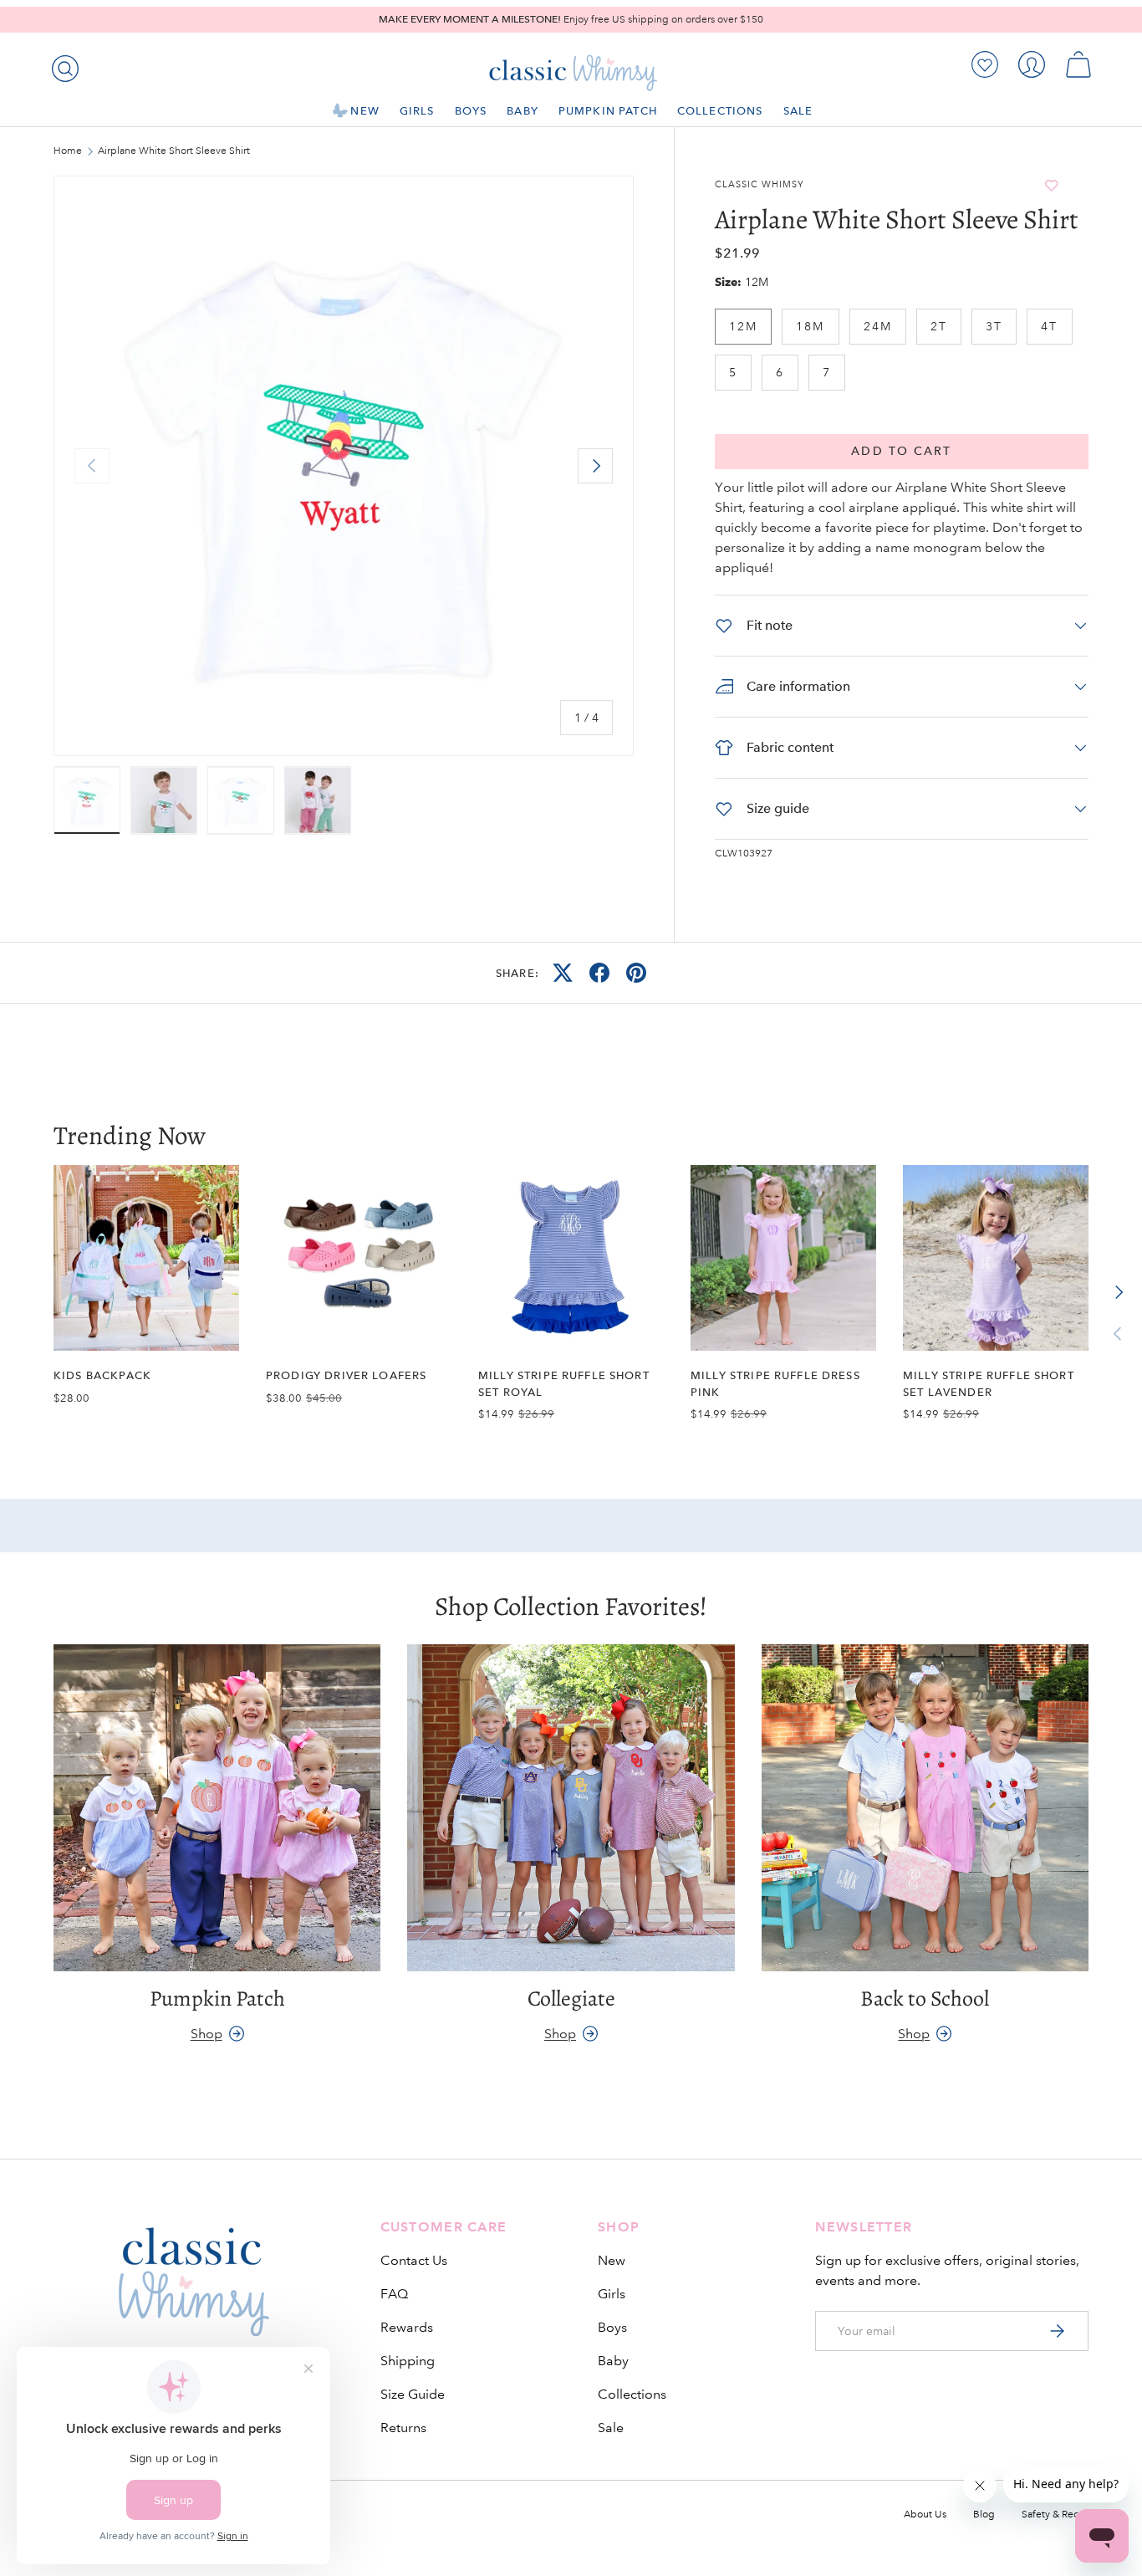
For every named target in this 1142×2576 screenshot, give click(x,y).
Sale (798, 111)
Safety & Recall (1055, 2515)
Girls (417, 111)
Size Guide (413, 2394)
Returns (403, 2428)
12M (743, 326)
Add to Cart (901, 451)
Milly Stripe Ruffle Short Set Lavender (989, 1383)
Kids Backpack (102, 1375)
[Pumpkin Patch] (217, 1808)
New (365, 111)
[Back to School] (925, 1808)
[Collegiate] (571, 1808)
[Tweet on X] (563, 973)
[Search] (62, 65)
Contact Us (414, 2260)
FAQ (394, 2294)
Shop (206, 2034)
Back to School (925, 1998)
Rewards (407, 2327)
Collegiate (571, 1998)
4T (1049, 326)
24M (878, 326)
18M (810, 326)
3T (994, 326)
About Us (925, 2515)
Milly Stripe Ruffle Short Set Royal (564, 1383)
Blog (984, 2515)
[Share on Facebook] (599, 973)
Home (68, 151)
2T (939, 326)
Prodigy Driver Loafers (346, 1375)
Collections (720, 111)
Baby (523, 111)
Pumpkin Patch (608, 111)
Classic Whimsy (760, 185)
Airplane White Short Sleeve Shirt (174, 151)
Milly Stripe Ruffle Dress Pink (775, 1383)
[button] (1078, 64)
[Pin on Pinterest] (636, 973)
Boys (471, 111)
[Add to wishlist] (1051, 185)
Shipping (408, 2361)
